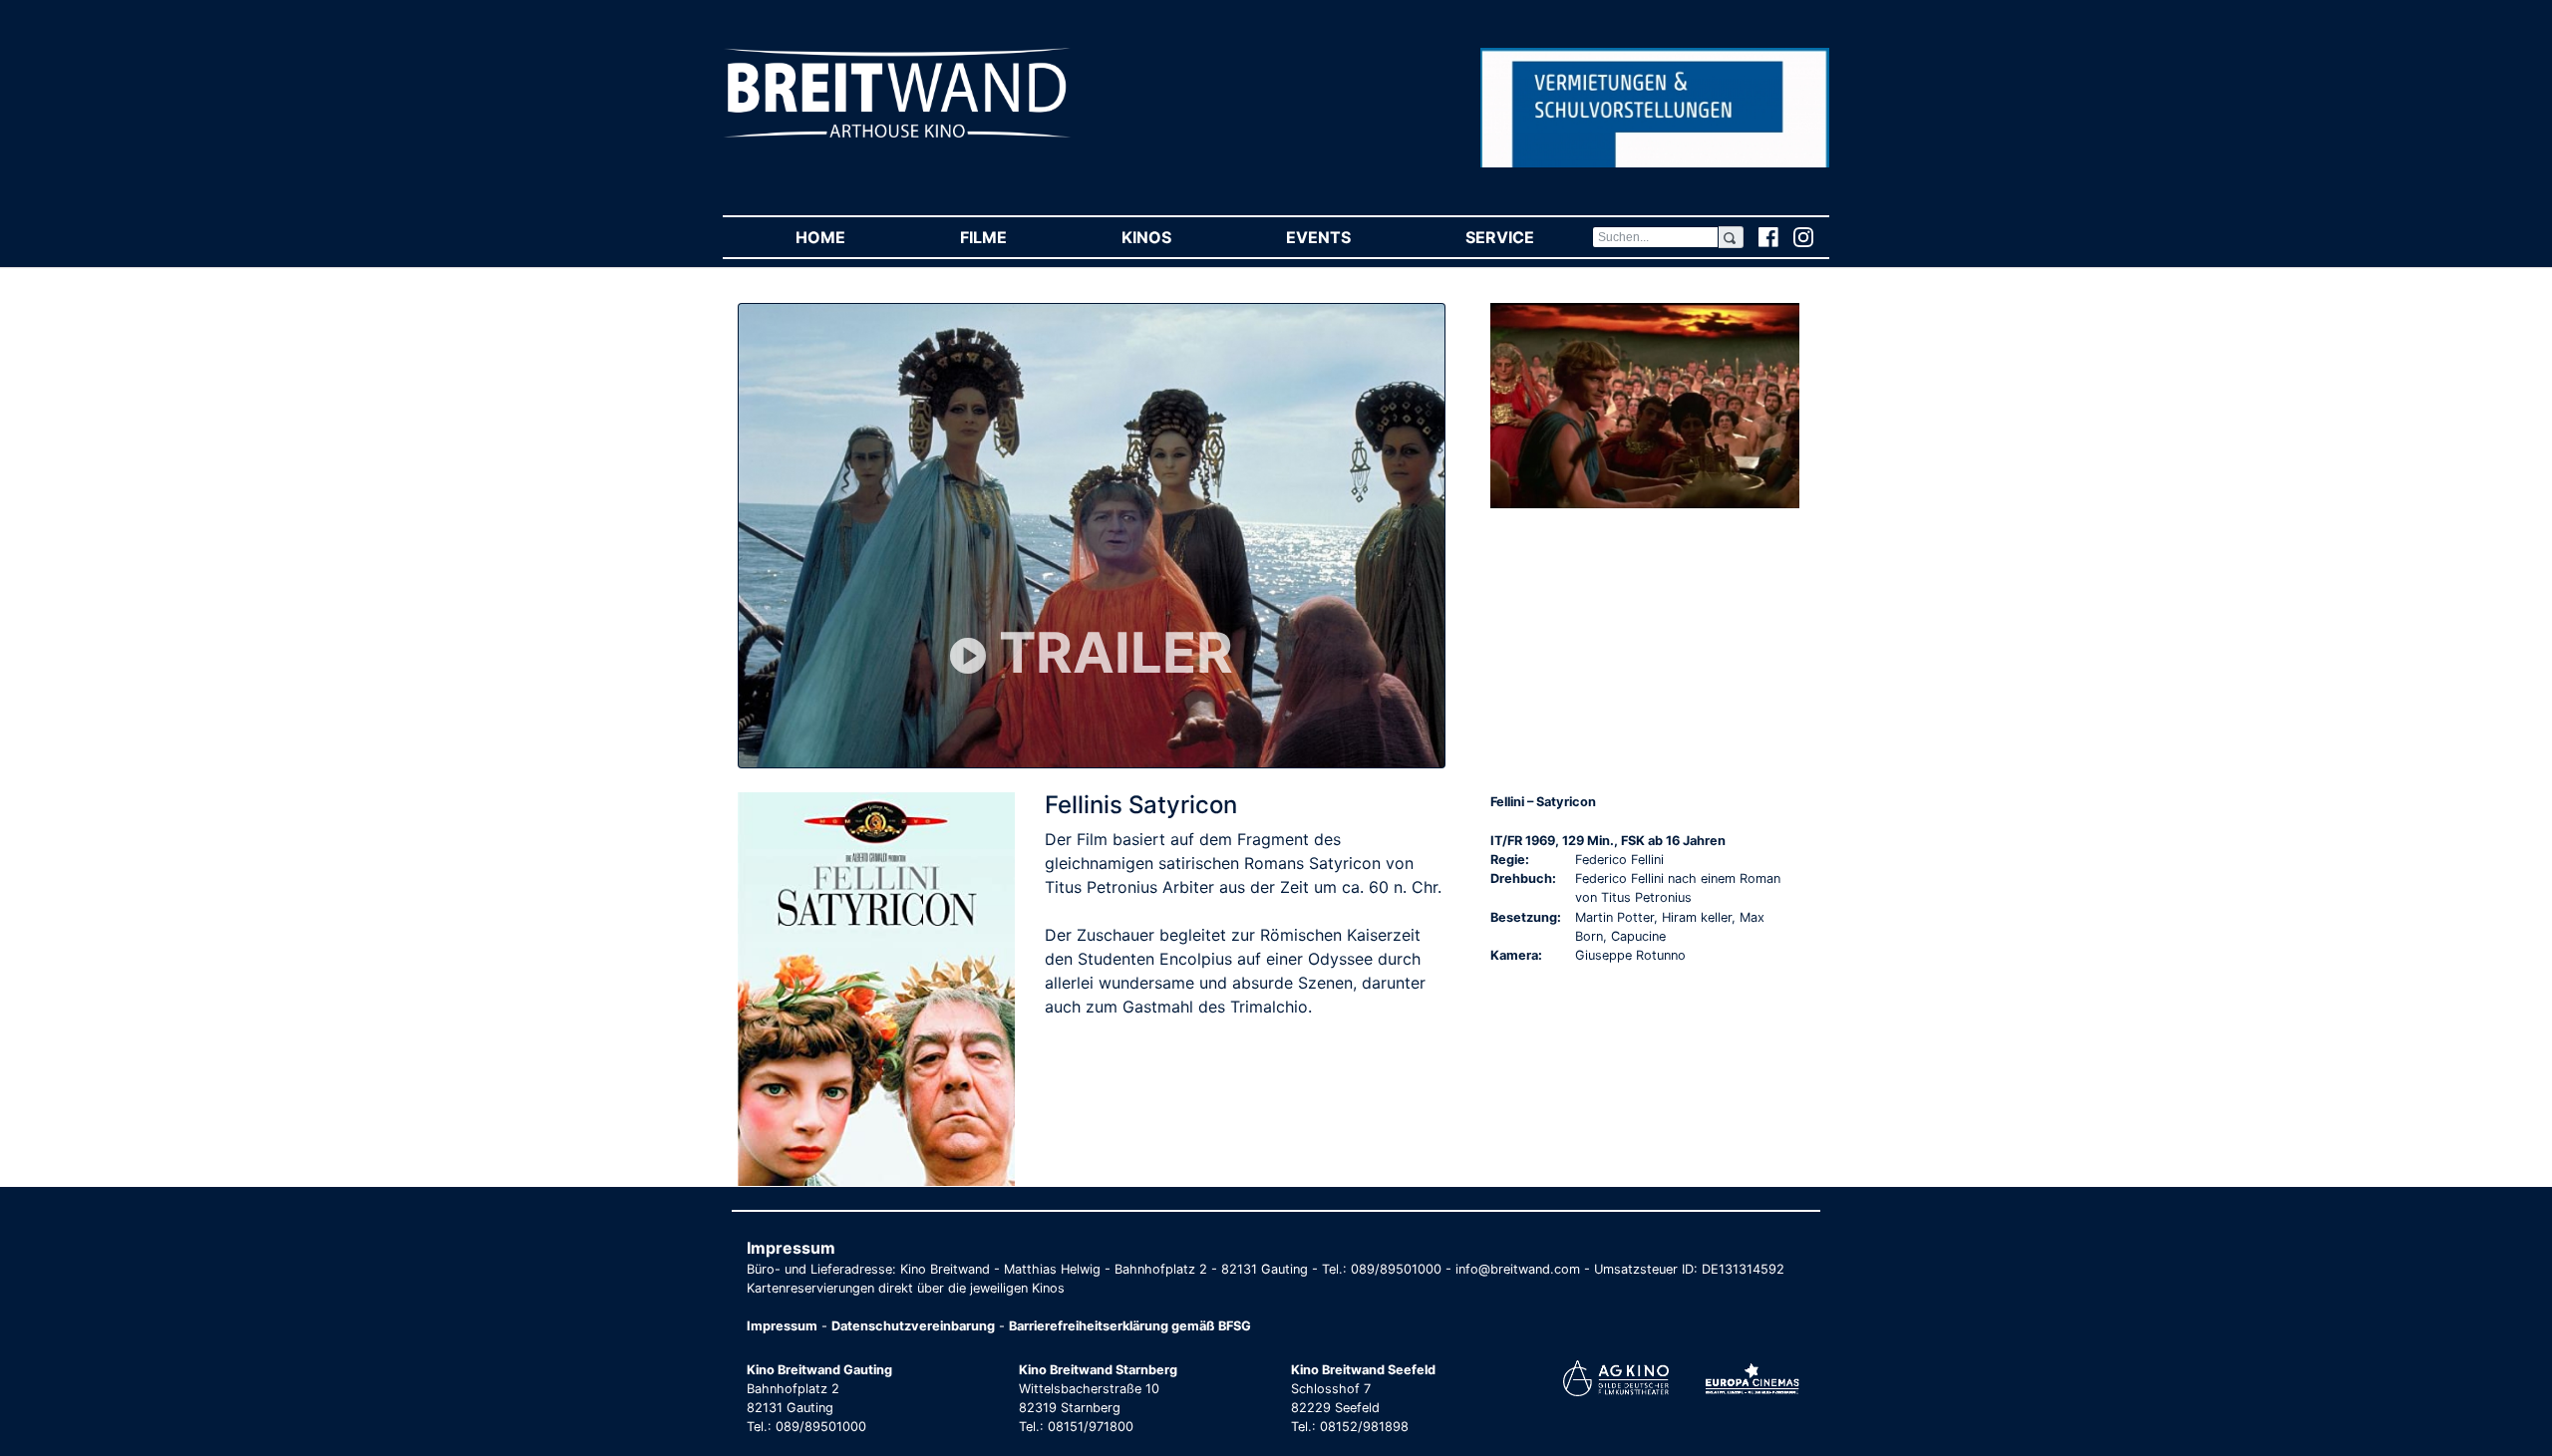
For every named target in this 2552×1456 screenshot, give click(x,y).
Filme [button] (1012, 237)
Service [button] (1528, 237)
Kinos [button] (1175, 237)
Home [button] (849, 237)
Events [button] (1347, 237)
